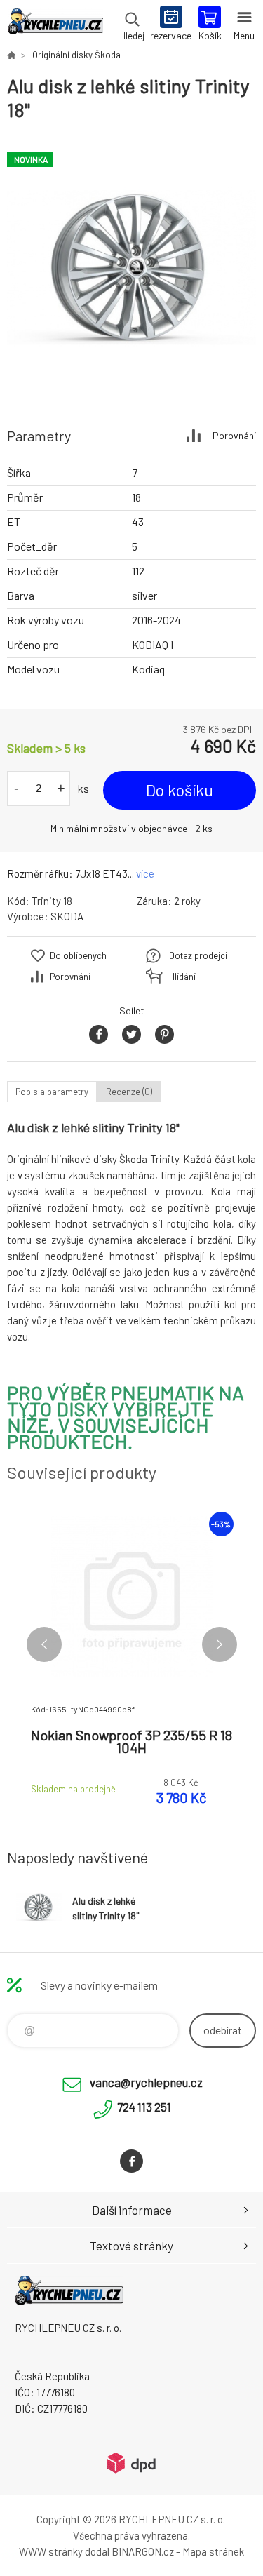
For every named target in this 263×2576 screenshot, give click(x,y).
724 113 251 (144, 2107)
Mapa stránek (213, 2551)
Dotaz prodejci (198, 955)
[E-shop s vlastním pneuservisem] (11, 55)
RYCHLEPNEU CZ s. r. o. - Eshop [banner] (55, 25)
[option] (131, 268)
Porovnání (234, 435)
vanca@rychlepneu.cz (146, 2082)
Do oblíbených (78, 955)
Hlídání (182, 977)
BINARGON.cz (143, 2551)
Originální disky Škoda (76, 55)
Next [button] (220, 1644)
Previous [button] (44, 1644)
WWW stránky (51, 2551)
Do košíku (180, 790)
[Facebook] (131, 2161)
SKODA (67, 916)
